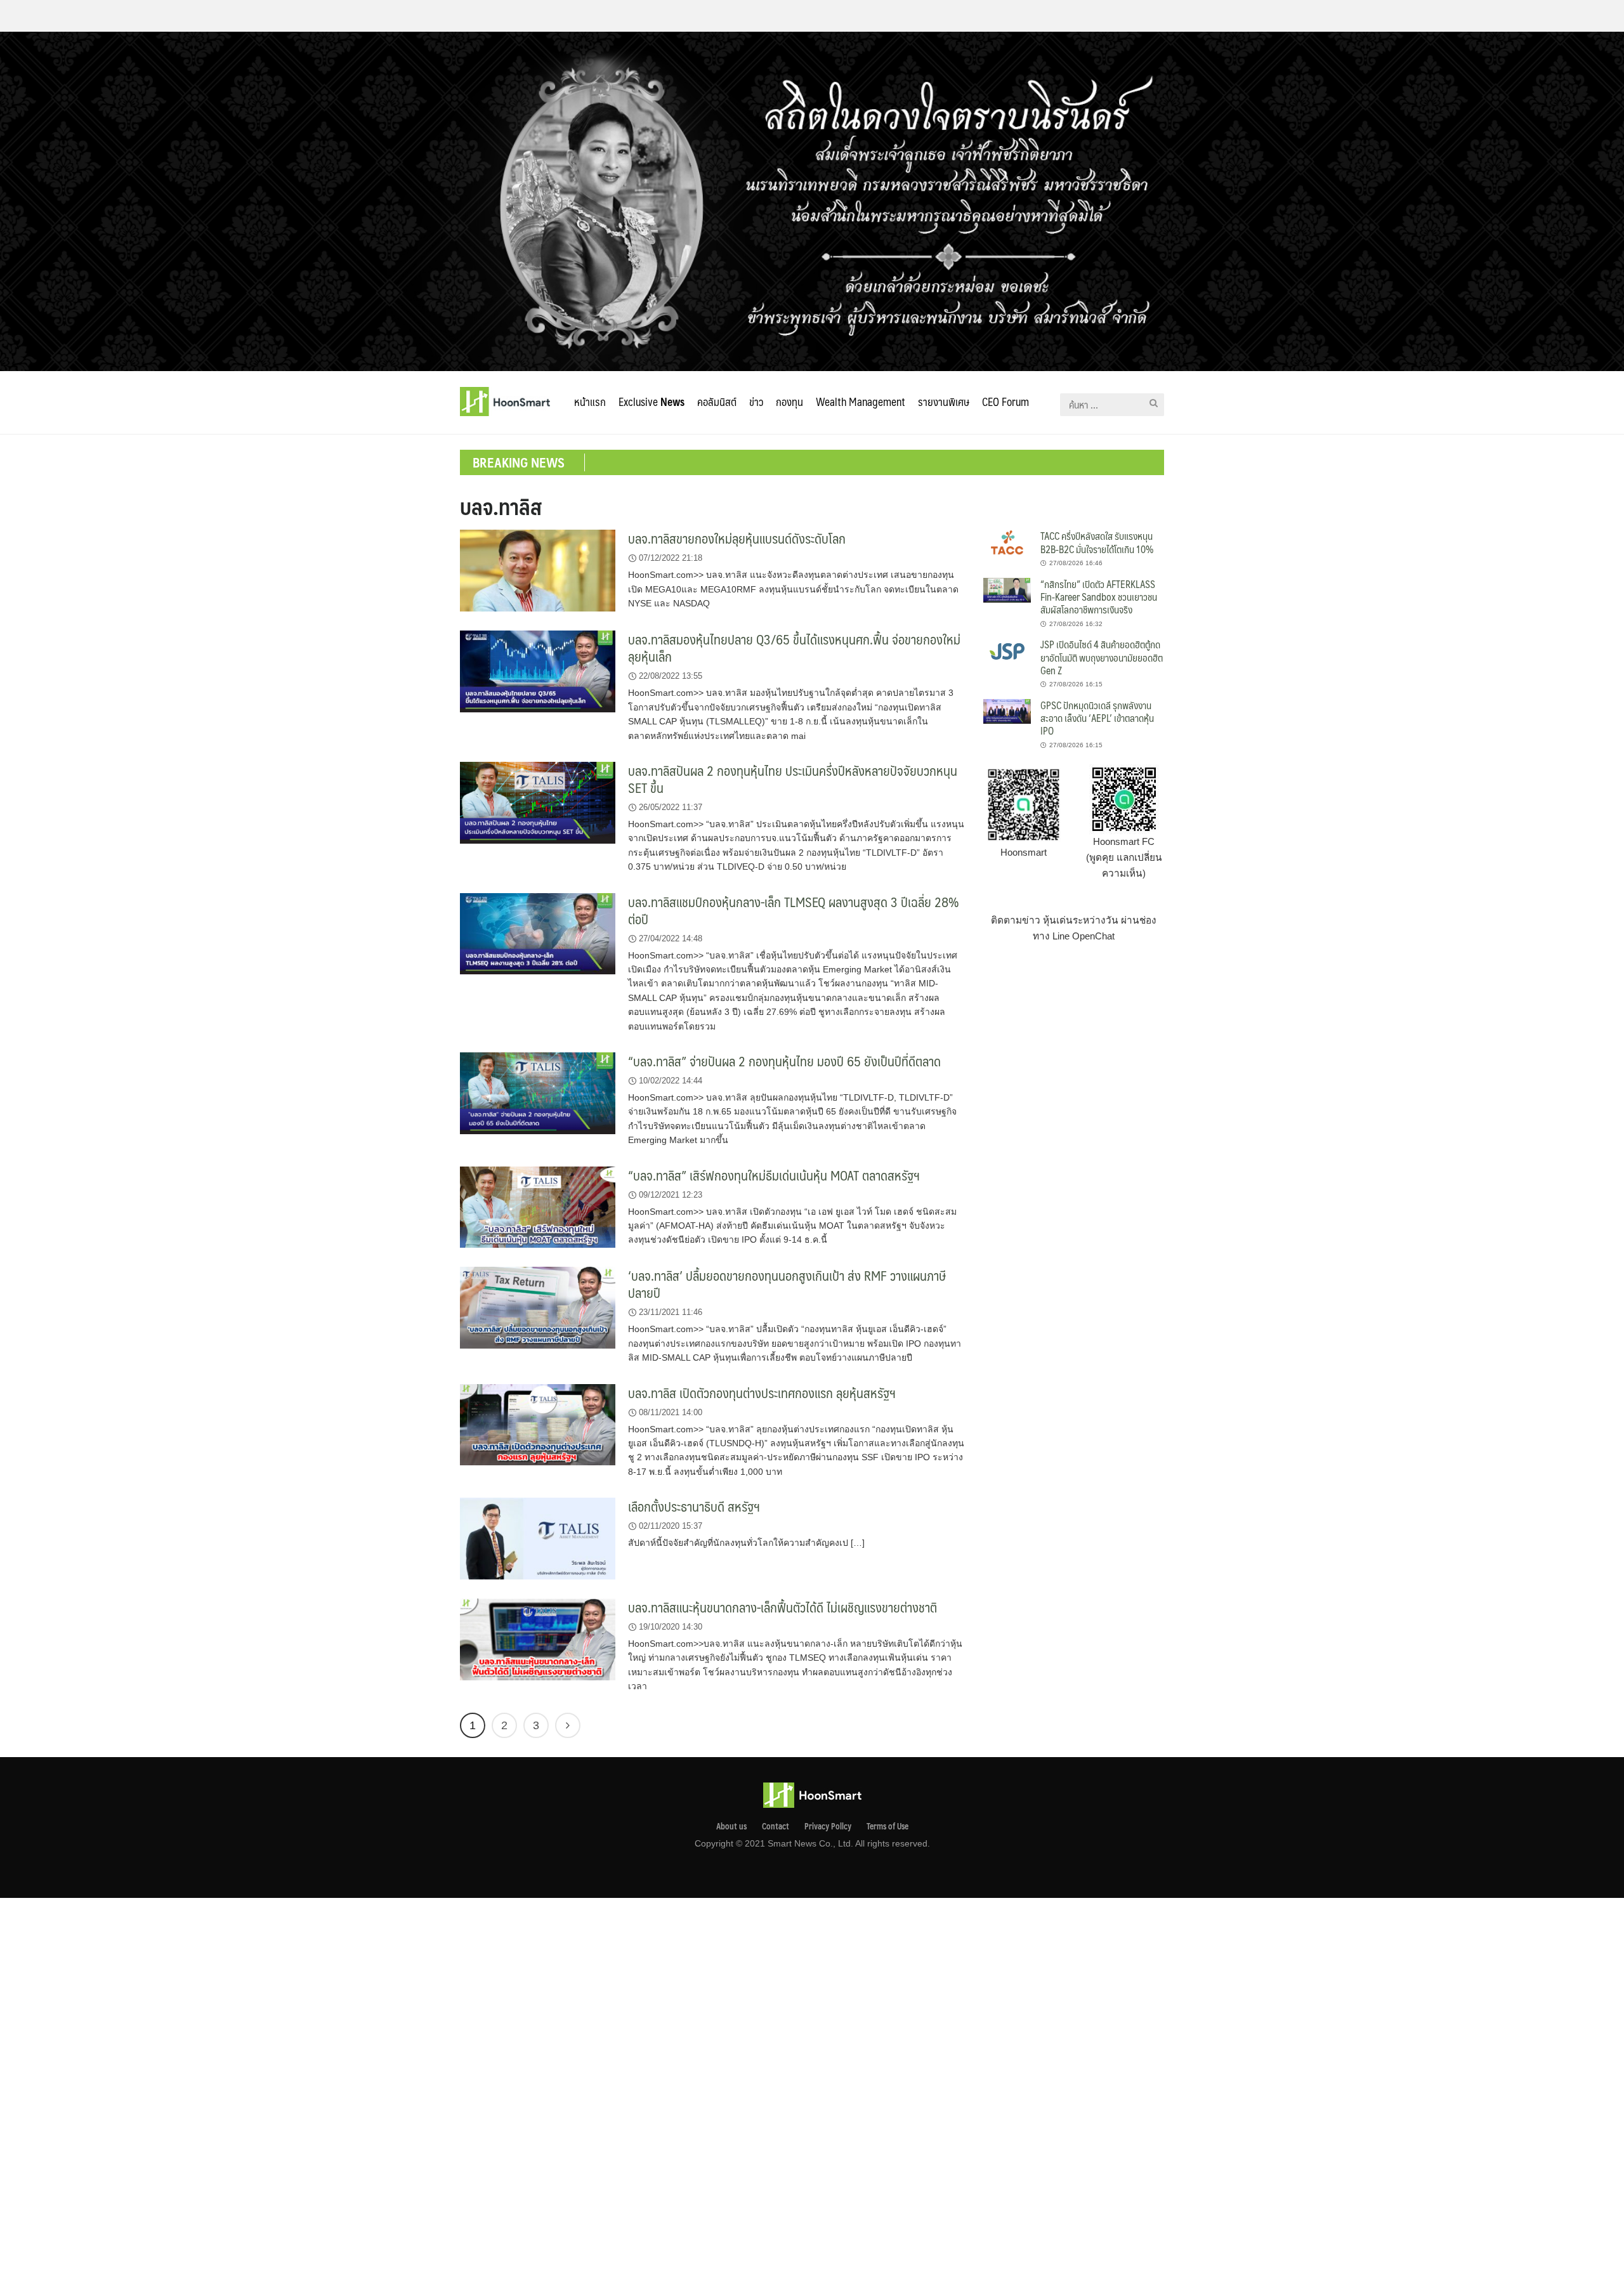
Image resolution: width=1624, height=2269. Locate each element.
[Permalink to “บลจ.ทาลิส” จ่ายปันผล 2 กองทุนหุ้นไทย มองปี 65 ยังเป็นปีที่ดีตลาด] (538, 1093)
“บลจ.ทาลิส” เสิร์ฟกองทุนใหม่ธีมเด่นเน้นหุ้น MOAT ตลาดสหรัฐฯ (774, 1175)
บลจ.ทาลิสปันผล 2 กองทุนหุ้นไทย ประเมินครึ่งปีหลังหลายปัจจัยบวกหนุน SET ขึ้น (793, 779)
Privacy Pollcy (828, 1826)
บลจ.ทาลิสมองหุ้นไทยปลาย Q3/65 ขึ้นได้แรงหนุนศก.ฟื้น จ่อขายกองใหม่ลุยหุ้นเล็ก (794, 648)
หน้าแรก (590, 402)
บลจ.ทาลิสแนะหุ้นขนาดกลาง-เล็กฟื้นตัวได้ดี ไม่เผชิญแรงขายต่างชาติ (783, 1607)
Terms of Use (887, 1826)
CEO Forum (1005, 402)
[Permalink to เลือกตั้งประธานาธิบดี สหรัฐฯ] (538, 1538)
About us (731, 1826)
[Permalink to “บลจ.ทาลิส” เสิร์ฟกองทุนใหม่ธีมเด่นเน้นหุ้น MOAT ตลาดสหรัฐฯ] (538, 1206)
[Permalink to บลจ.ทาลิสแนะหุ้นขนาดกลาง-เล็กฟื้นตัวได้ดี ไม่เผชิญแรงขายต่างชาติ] (538, 1639)
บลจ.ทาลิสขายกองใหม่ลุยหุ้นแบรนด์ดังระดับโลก (737, 538)
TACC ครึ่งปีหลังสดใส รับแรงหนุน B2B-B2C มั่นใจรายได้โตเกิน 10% (1097, 542)
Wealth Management (861, 402)
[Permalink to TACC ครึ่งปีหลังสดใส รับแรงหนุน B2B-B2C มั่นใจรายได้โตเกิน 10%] (1007, 541)
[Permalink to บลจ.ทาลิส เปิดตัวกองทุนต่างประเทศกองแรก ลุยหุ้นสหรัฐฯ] (538, 1424)
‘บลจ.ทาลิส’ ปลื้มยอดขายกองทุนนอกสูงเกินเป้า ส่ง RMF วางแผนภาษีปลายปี (787, 1284)
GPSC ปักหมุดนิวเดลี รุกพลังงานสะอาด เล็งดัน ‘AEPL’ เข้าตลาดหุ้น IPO (1097, 718)
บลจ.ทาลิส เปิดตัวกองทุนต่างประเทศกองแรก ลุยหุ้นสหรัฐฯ (762, 1393)
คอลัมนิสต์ (717, 402)
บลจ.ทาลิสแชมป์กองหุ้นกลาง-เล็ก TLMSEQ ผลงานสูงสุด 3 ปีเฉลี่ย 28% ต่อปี (794, 910)
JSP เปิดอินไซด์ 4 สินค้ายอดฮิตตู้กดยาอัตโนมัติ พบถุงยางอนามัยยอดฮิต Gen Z (1102, 657)
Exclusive (652, 402)
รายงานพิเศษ (944, 402)
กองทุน (789, 402)
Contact (776, 1826)
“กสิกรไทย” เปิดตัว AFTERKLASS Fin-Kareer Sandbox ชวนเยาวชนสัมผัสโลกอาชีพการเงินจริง (1099, 597)
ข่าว (756, 402)
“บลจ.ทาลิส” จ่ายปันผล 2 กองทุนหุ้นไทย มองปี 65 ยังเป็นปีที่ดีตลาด (784, 1061)
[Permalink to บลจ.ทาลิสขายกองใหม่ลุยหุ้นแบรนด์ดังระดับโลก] (538, 570)
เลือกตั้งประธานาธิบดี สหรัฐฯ (694, 1506)
